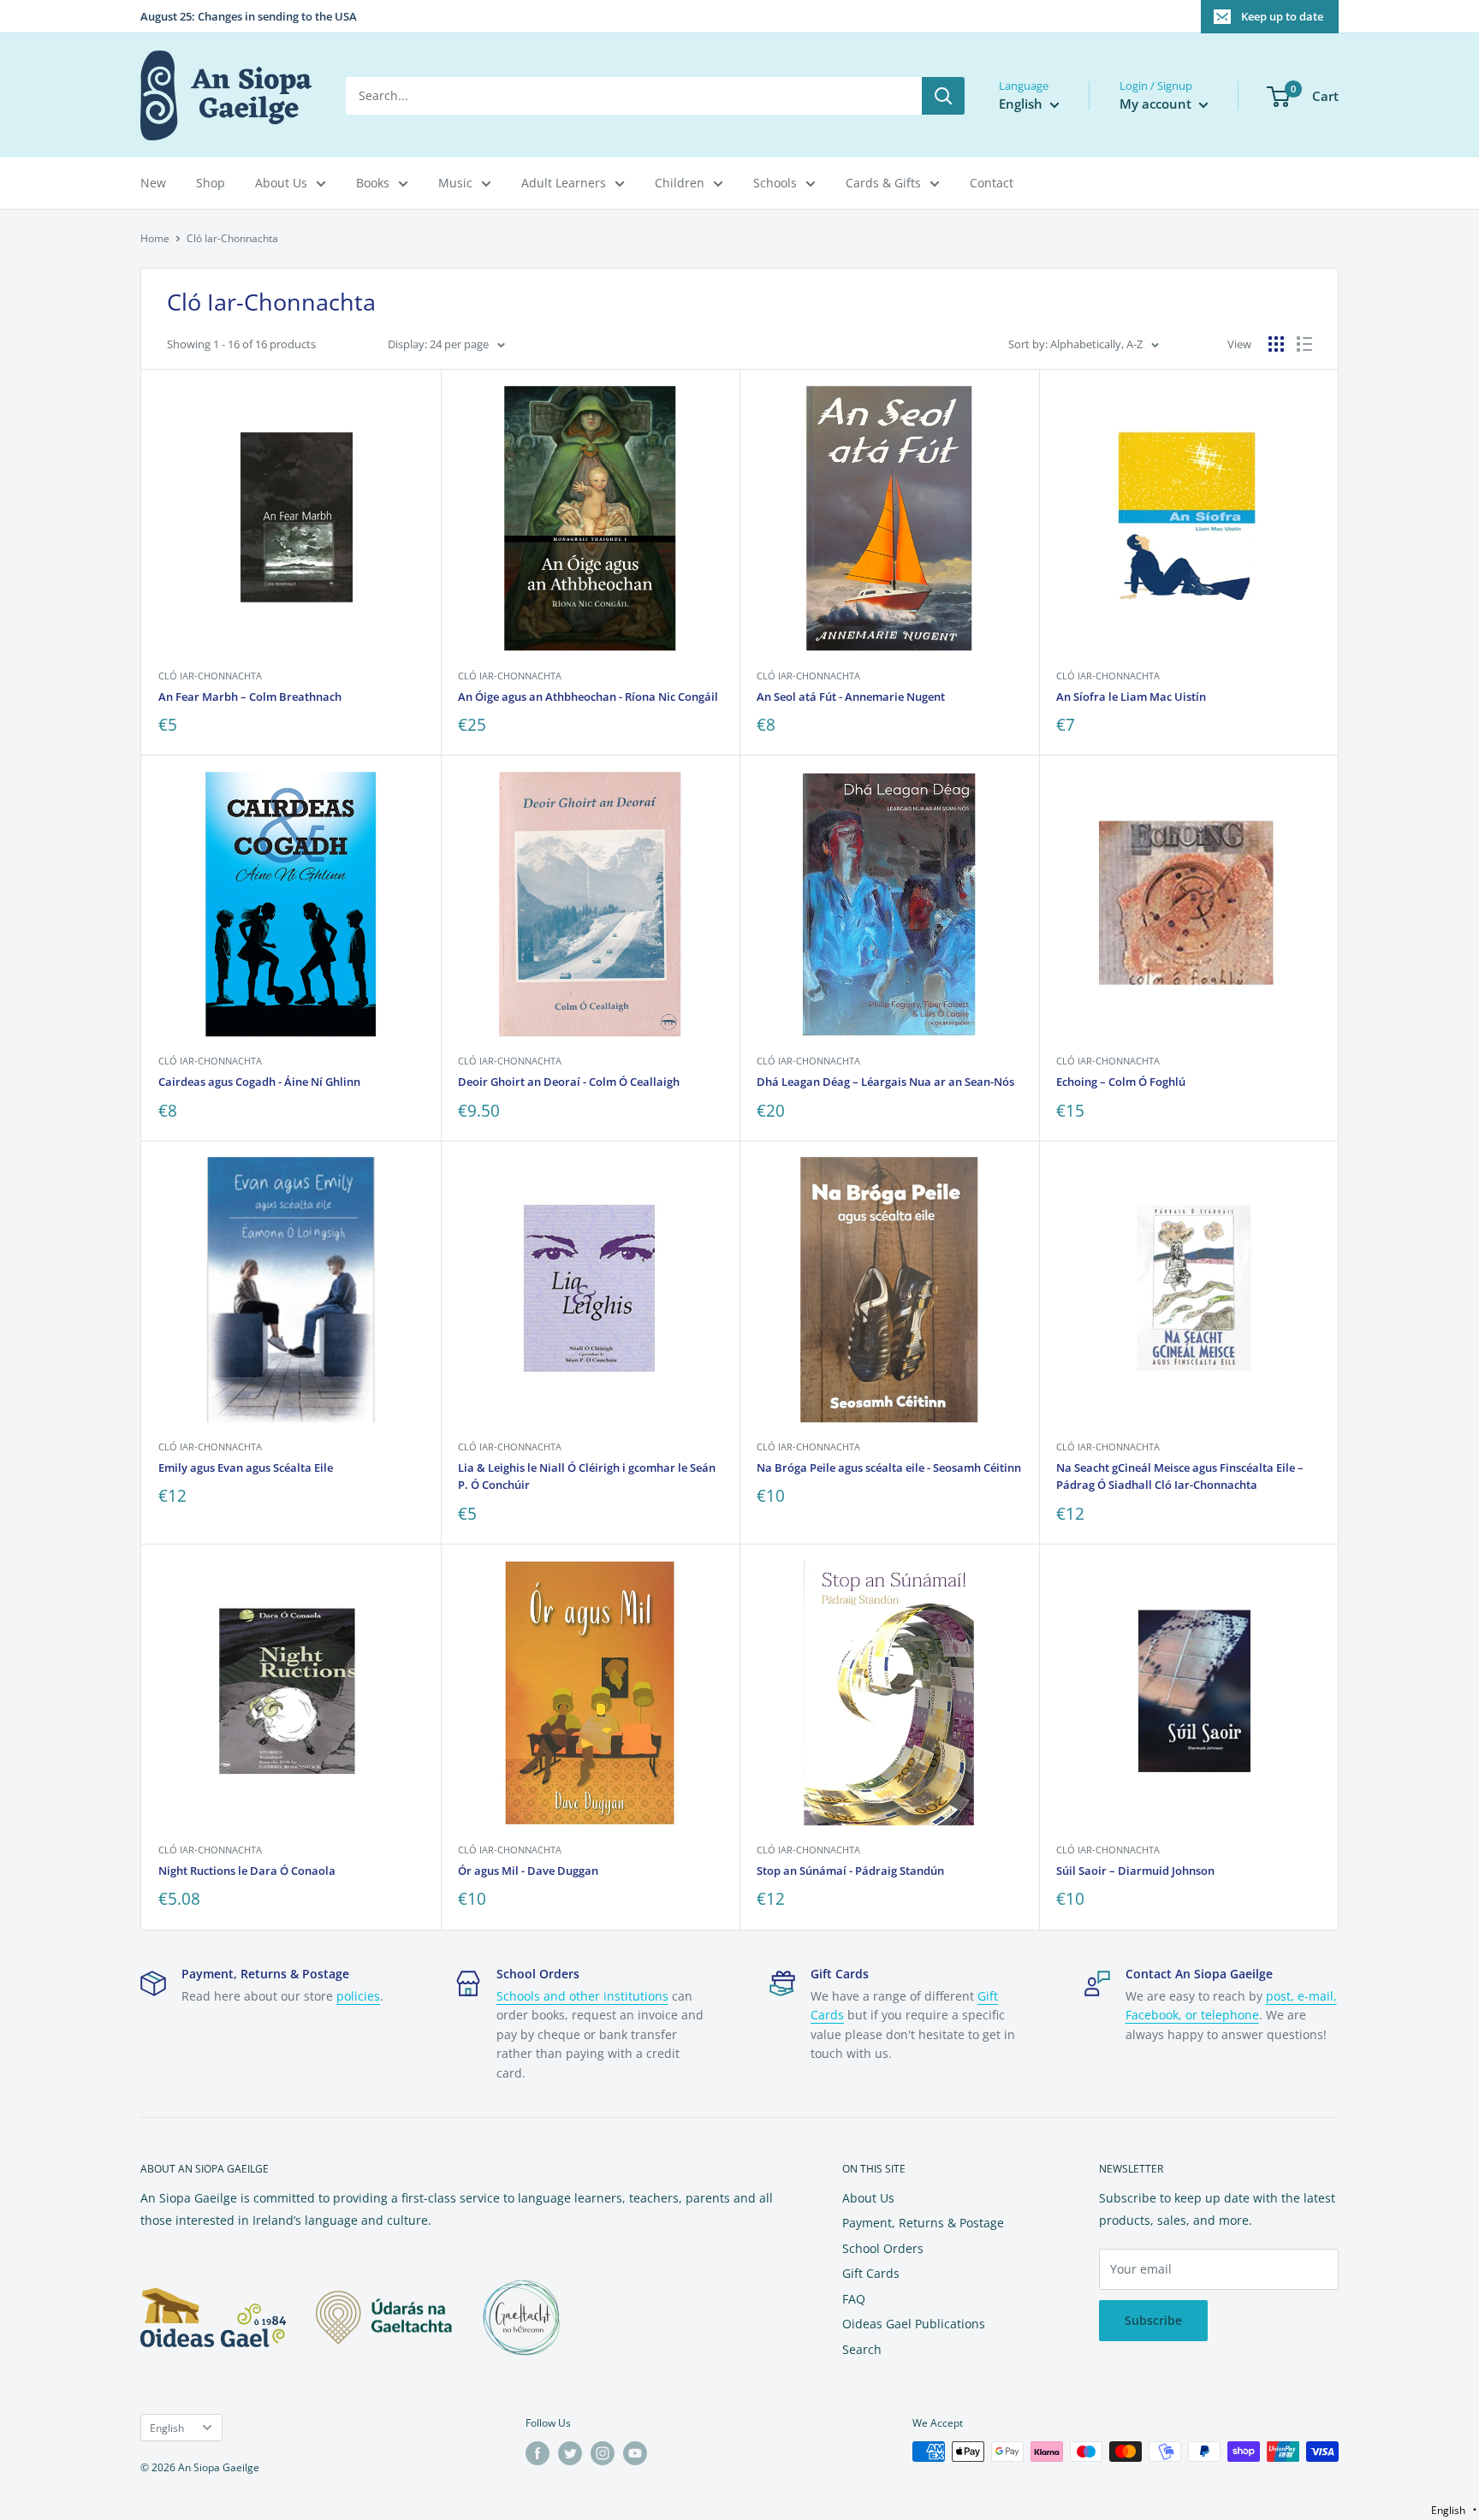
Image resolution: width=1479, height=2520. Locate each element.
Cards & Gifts (883, 183)
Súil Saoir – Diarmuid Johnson (1135, 1871)
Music (455, 183)
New (153, 183)
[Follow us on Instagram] (603, 2453)
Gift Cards (871, 2273)
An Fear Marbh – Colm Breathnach (250, 697)
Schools (775, 183)
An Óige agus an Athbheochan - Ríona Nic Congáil (588, 697)
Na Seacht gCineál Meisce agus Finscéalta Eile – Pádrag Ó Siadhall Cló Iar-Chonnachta (1180, 1476)
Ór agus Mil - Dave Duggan (528, 1871)
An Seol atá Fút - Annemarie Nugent (851, 697)
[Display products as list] (1304, 344)
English (167, 2428)
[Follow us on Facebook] (538, 2453)
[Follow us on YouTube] (635, 2453)
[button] (1454, 2510)
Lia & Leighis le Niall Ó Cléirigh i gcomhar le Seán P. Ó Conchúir (587, 1476)
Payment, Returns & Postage (923, 2223)
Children (680, 183)
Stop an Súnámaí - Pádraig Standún (850, 1871)
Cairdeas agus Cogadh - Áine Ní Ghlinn (259, 1082)
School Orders (883, 2248)
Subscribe (1153, 2320)
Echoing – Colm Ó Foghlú (1121, 1082)
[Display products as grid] (1276, 344)
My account (1157, 104)
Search (862, 2349)
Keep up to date (1282, 16)
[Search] (943, 96)
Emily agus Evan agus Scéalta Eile (246, 1468)
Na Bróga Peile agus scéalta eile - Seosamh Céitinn (889, 1468)
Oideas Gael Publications (914, 2324)
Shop (211, 183)
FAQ (854, 2299)
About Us (281, 183)
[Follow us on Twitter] (570, 2453)
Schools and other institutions (582, 1996)
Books (373, 183)
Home (155, 238)
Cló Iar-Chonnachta (210, 676)
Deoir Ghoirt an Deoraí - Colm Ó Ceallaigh (569, 1082)
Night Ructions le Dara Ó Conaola (247, 1871)
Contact (992, 183)
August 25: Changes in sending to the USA (249, 16)
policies (358, 1996)
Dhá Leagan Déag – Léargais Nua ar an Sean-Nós (885, 1082)
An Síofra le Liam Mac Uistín (1131, 697)
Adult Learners (564, 183)
